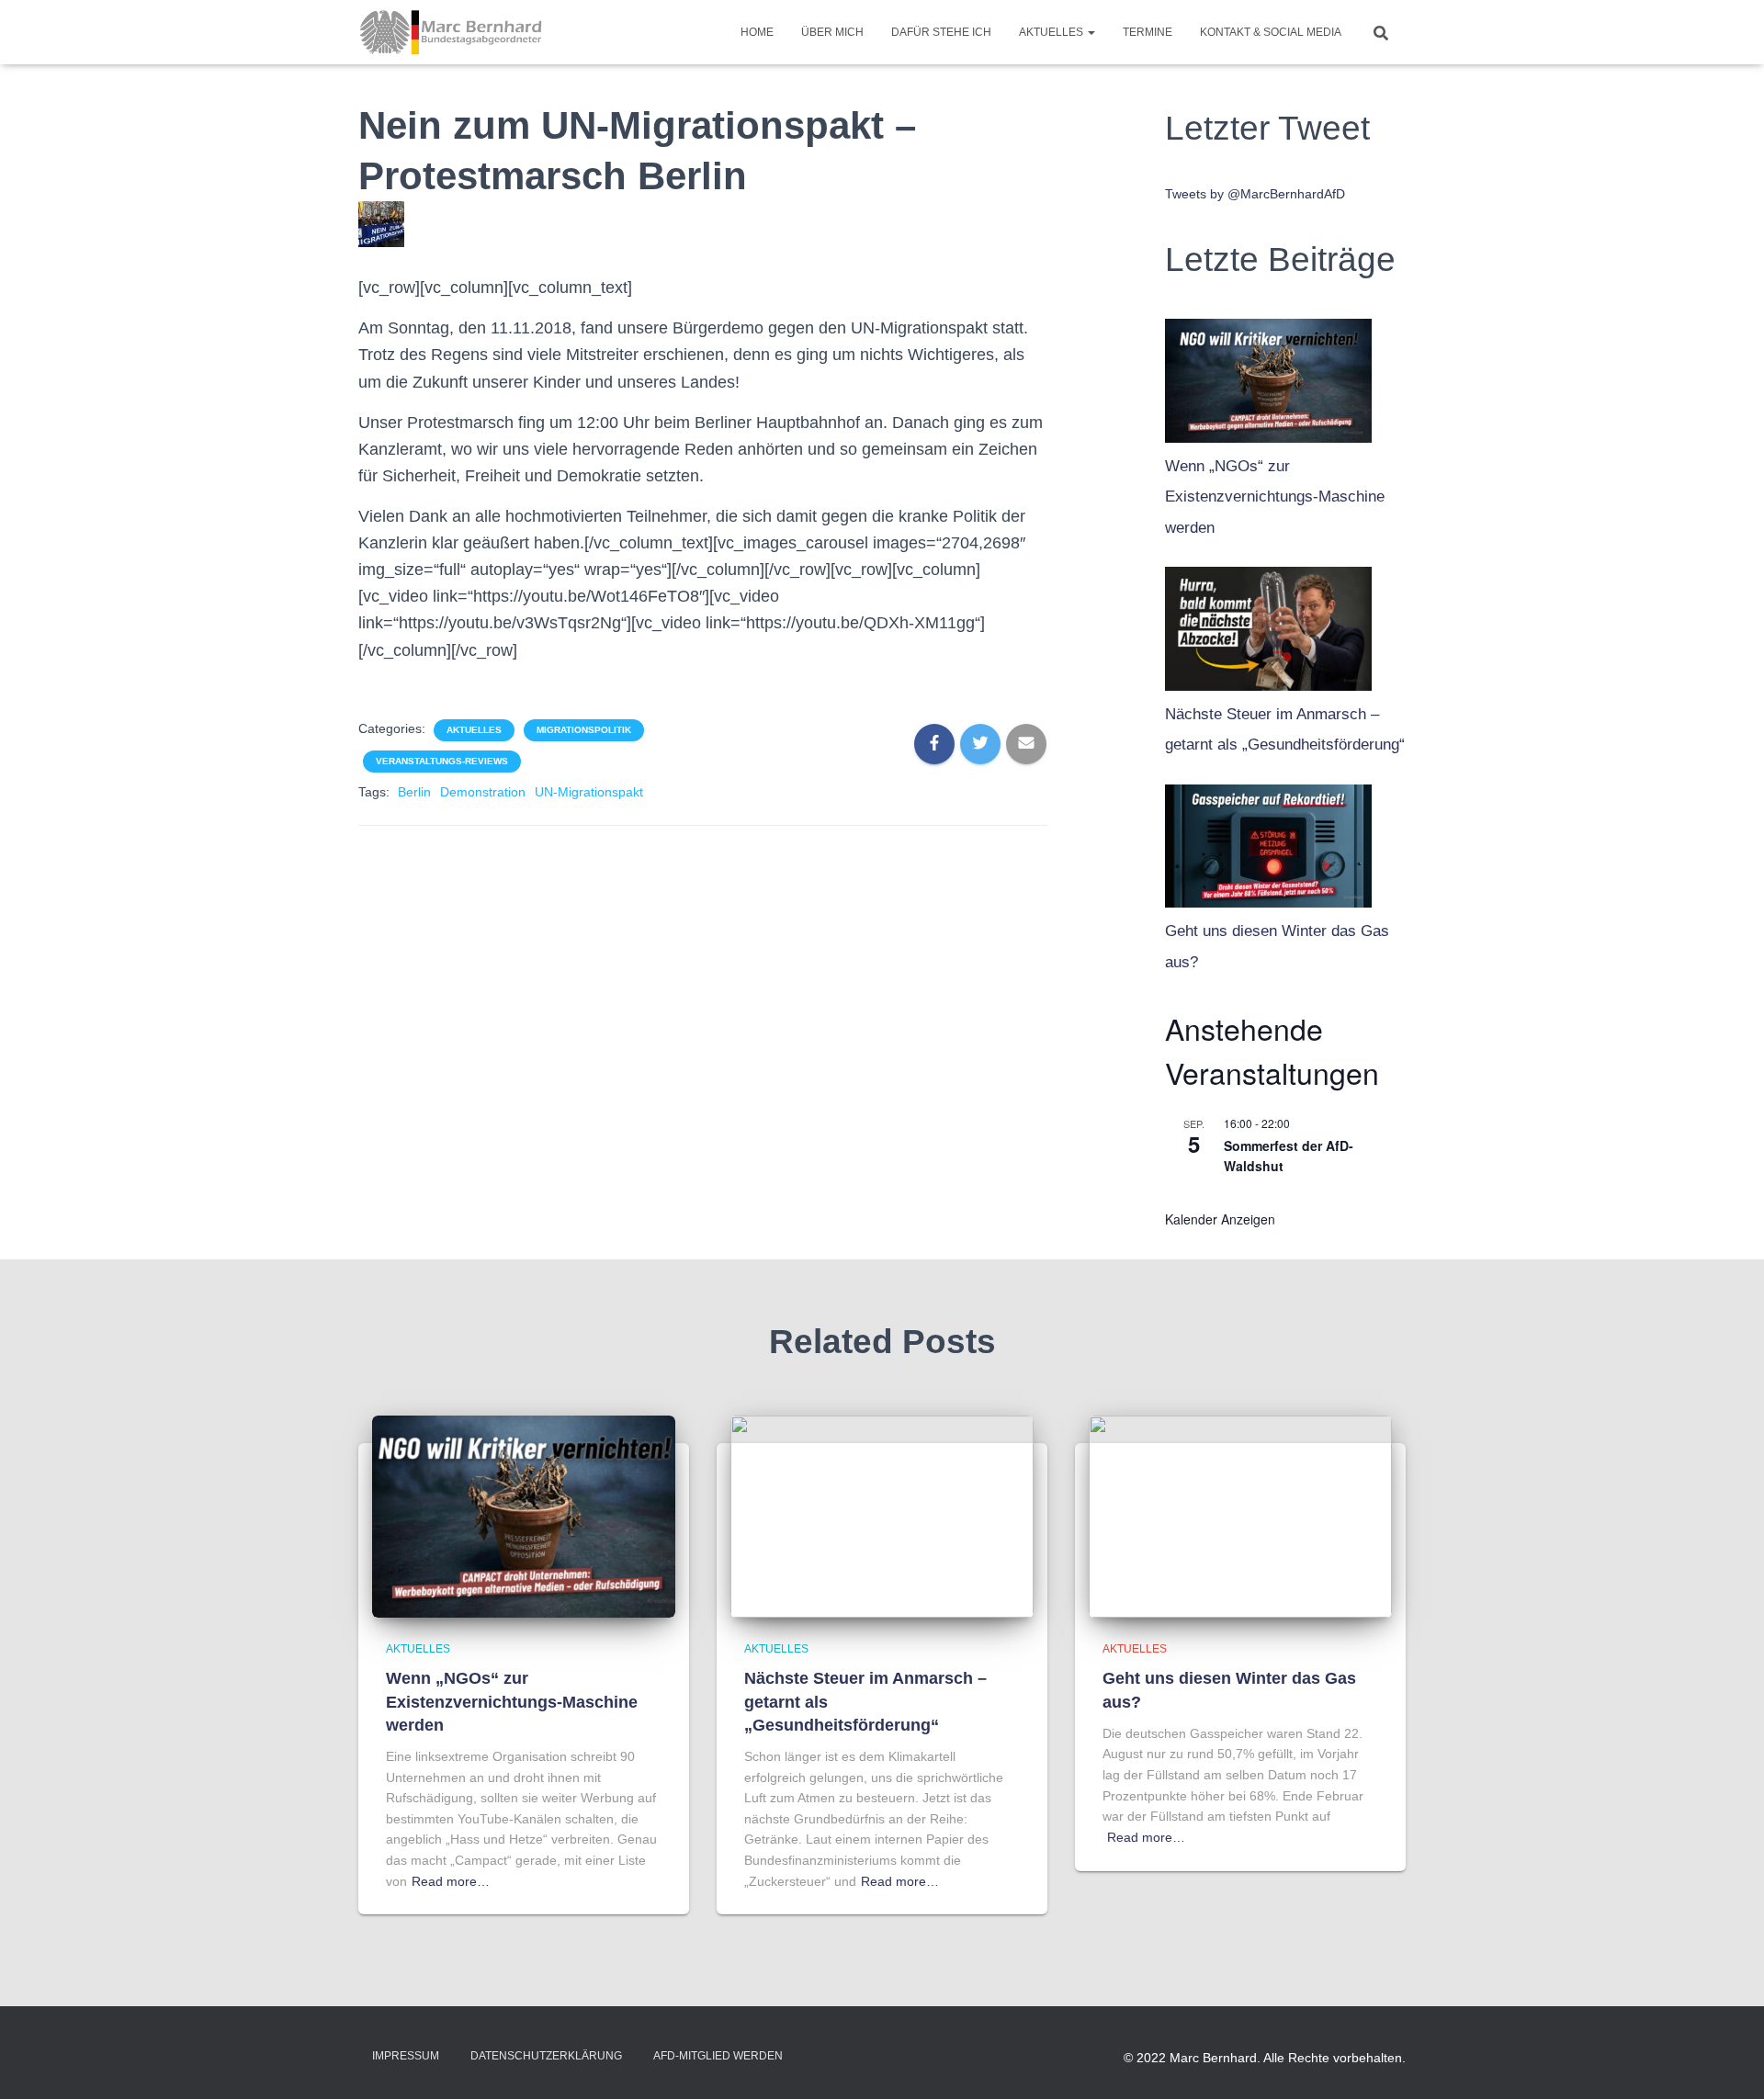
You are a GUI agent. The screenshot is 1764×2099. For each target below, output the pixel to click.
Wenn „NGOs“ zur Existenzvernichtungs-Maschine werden (1275, 497)
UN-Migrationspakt (589, 792)
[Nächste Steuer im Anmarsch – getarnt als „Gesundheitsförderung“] (1268, 624)
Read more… (451, 1881)
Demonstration (483, 792)
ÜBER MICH (832, 32)
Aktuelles (1052, 32)
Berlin (414, 792)
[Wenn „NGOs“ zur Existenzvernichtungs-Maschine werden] (1268, 376)
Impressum (406, 2056)
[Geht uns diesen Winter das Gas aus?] (1268, 841)
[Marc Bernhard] (451, 32)
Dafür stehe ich (941, 32)
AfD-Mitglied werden (718, 2056)
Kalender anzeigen (1220, 1219)
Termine (1148, 32)
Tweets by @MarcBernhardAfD (1255, 194)
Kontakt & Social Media (1271, 32)
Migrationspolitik (584, 730)
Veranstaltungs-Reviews (442, 761)
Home (757, 32)
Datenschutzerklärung (546, 2056)
